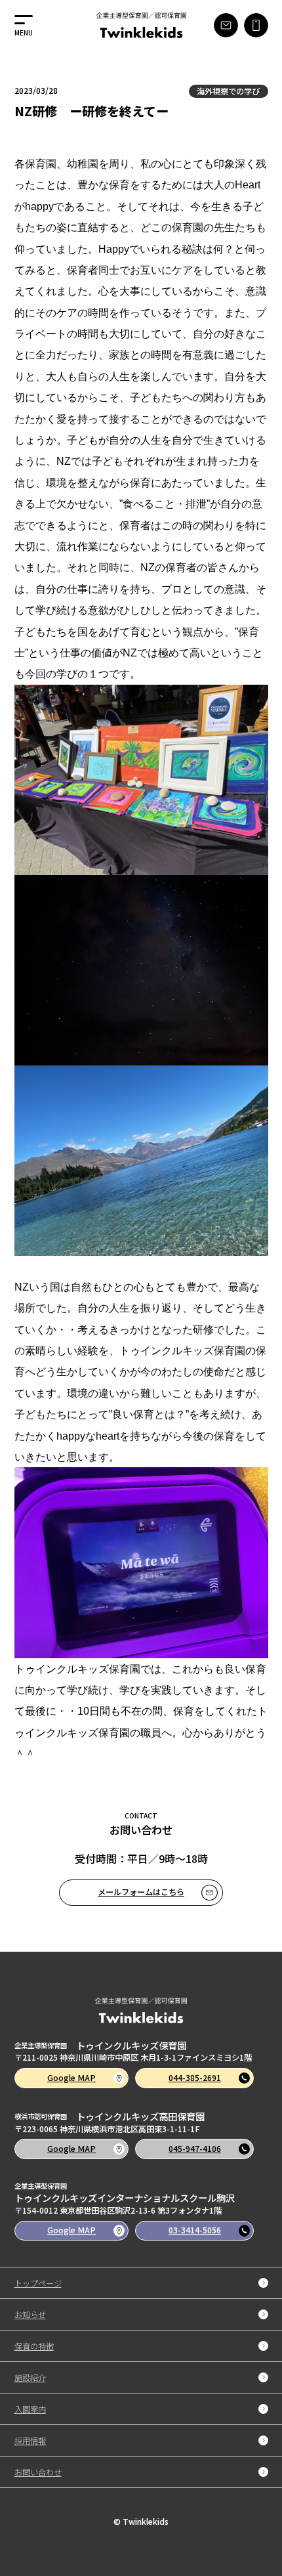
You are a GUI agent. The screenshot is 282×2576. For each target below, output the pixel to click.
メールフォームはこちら (141, 1892)
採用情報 (30, 2440)
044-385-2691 (195, 2078)
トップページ (38, 2283)
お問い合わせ (38, 2472)
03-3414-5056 (195, 2230)
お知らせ (30, 2314)
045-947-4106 (195, 2149)
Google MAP (71, 2078)
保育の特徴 (34, 2346)
